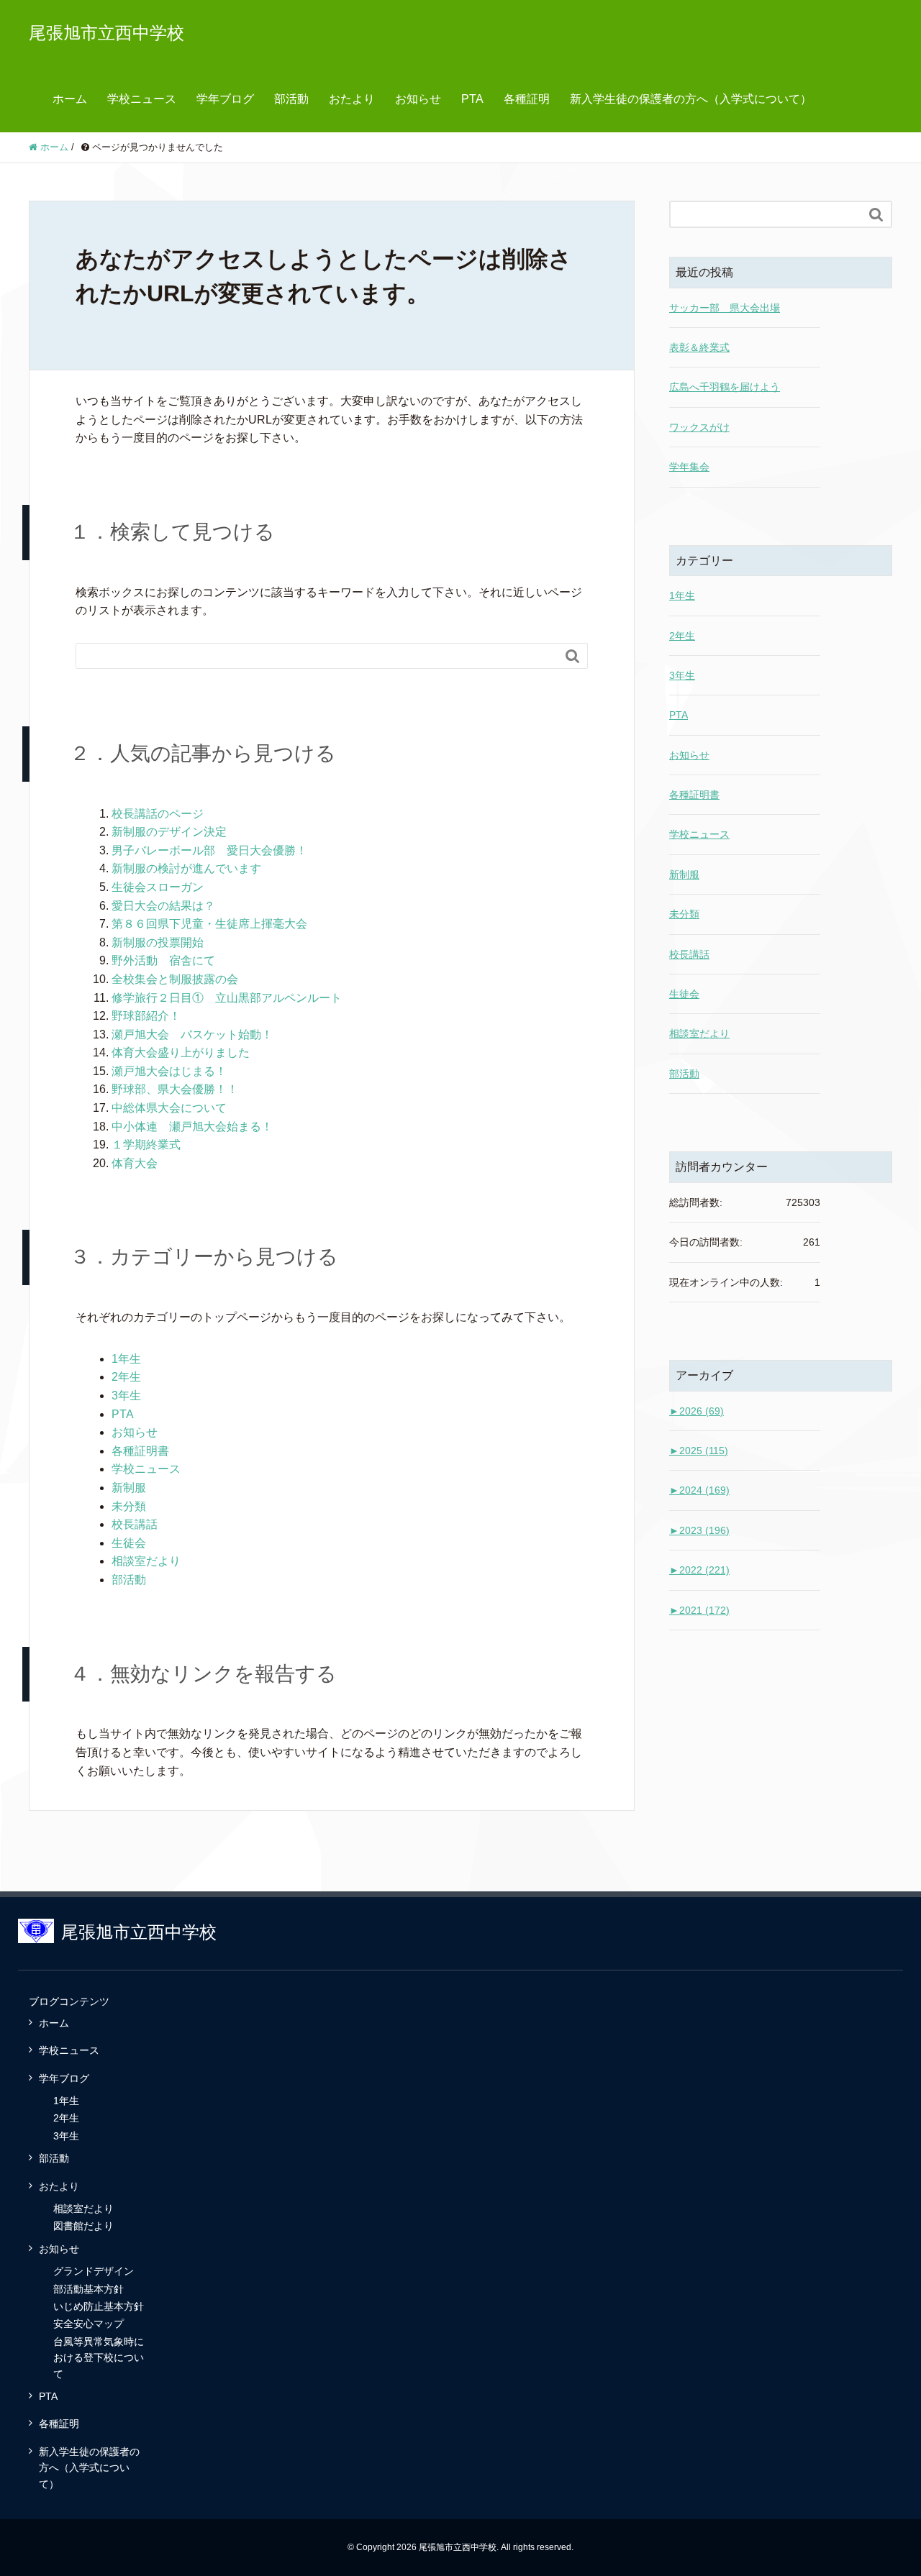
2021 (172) (699, 1610)
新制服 (129, 1488)
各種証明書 (140, 1451)
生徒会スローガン (158, 887)
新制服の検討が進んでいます (186, 868)
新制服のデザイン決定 (169, 832)
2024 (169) (699, 1490)
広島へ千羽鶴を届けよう (725, 387)
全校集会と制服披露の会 (175, 979)
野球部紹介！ (146, 1016)
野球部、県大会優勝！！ (175, 1089)
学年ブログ (225, 99)
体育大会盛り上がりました (181, 1052)
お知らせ (418, 99)
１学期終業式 (146, 1145)
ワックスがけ (699, 427)
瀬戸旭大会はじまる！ (169, 1071)
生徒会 (129, 1543)
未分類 (129, 1506)
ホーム (70, 99)
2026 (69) (697, 1411)
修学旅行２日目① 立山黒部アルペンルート (227, 998)
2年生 (126, 1377)
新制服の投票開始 (158, 942)
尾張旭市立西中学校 (106, 33)
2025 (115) (699, 1451)
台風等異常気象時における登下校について (99, 2358)
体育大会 (135, 1163)
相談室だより (146, 1561)
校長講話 (135, 1524)
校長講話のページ (158, 814)
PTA (472, 99)
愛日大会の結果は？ (163, 906)
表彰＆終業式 (699, 347)
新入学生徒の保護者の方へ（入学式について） (691, 99)
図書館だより (83, 2226)
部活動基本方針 (89, 2289)
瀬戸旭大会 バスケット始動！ (192, 1034)
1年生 (126, 1359)
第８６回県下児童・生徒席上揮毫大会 (209, 924)
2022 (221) (699, 1570)
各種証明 (527, 99)
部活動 (291, 99)
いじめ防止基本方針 (99, 2306)
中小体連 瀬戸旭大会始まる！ (192, 1127)
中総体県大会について (169, 1108)
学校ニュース (142, 99)
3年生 (126, 1396)
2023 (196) (699, 1530)
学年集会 (689, 467)
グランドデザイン (94, 2271)
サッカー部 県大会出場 (725, 308)
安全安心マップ (89, 2324)
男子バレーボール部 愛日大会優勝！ (209, 850)
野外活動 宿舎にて (163, 960)
